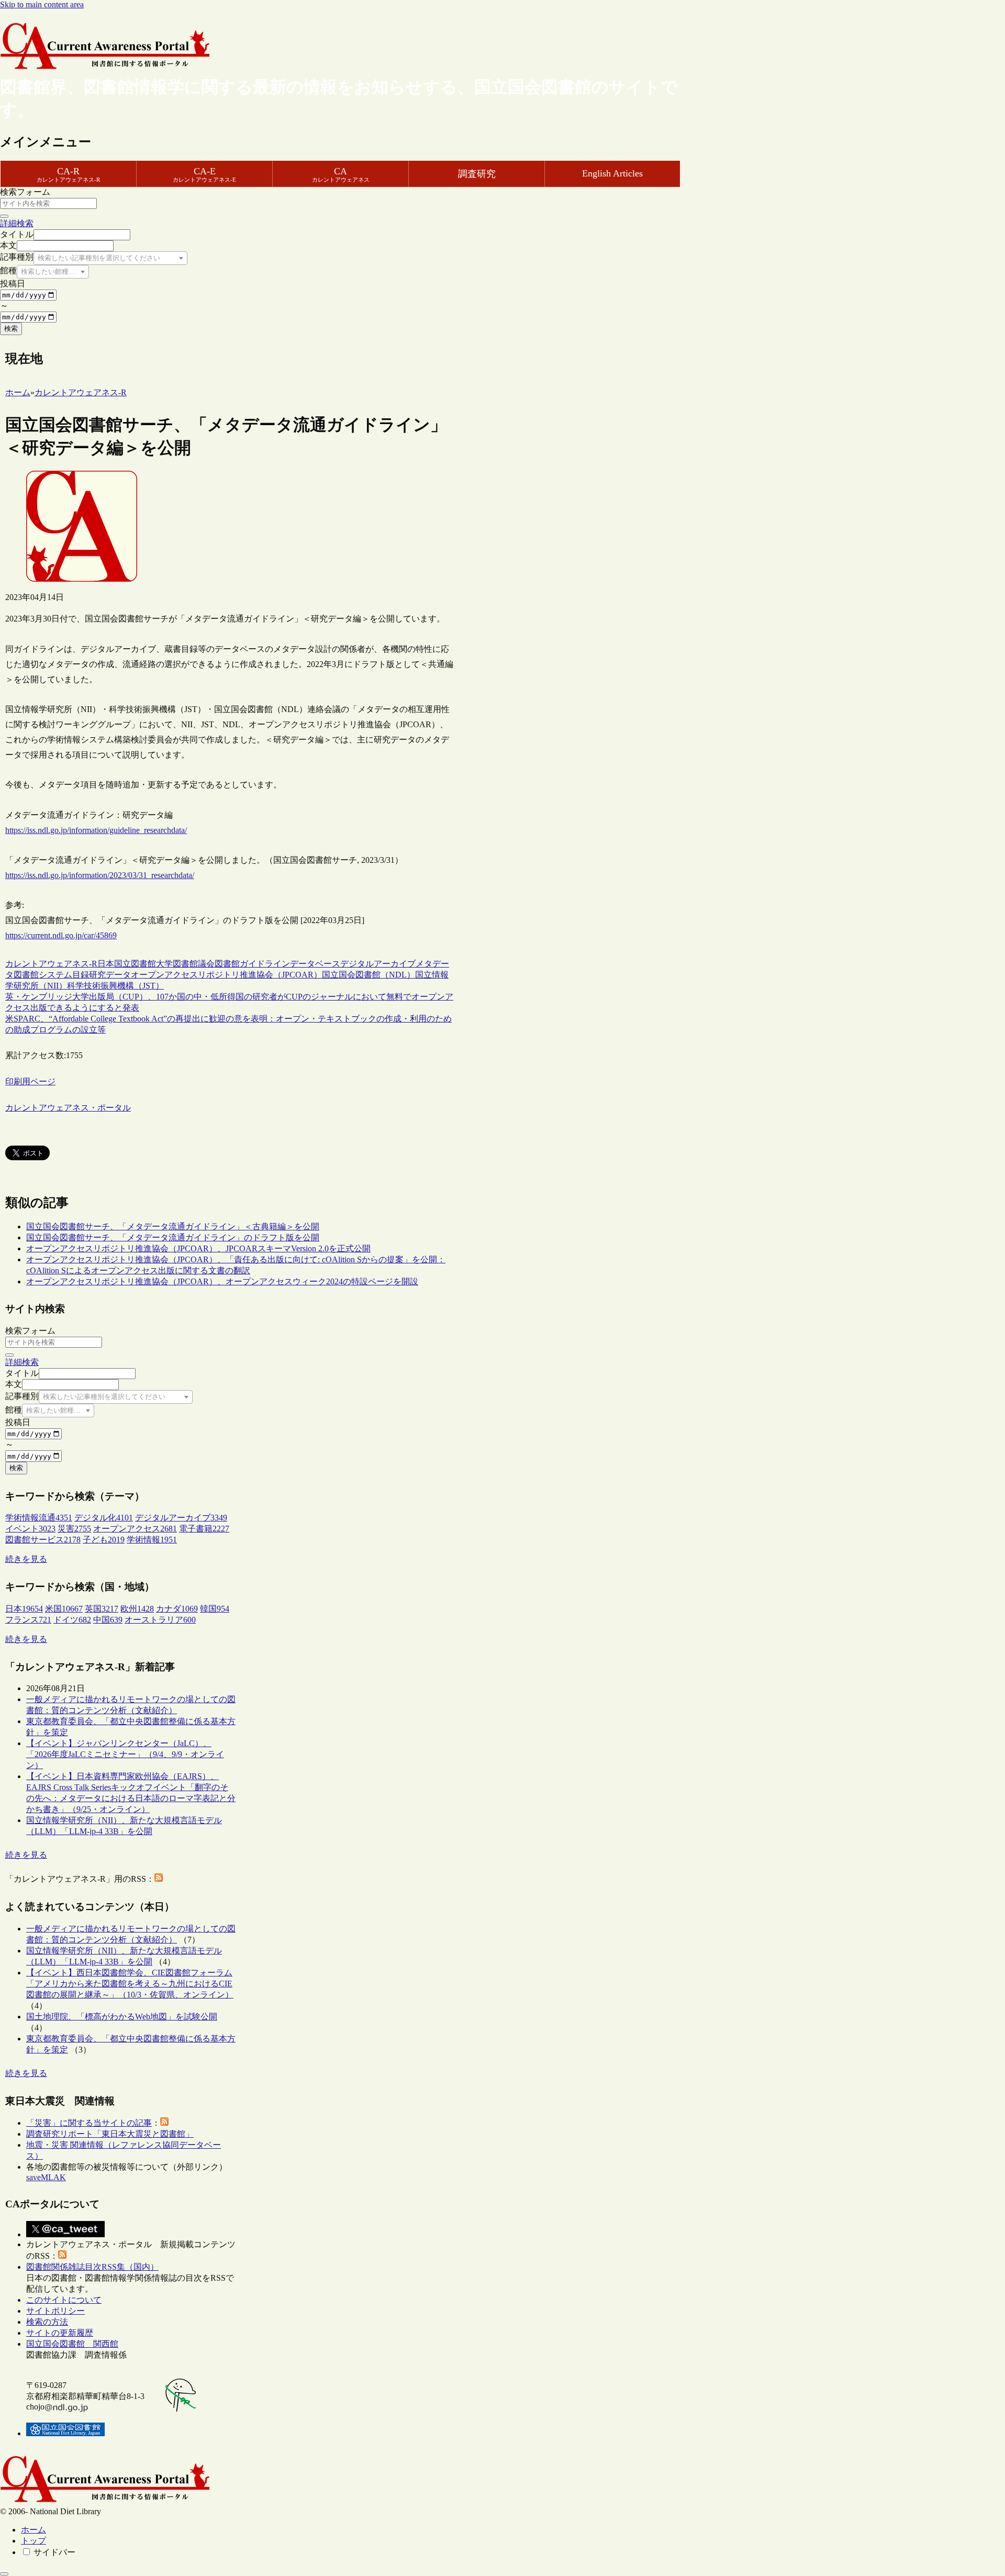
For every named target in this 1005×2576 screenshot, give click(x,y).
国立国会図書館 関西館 (72, 2344)
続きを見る (26, 1559)
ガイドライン (265, 964)
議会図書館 (219, 964)
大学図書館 (177, 964)
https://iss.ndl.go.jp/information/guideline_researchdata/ (96, 830)
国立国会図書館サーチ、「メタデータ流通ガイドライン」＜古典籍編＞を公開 (173, 1226)
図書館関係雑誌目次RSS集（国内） (92, 2267)
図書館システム (43, 975)
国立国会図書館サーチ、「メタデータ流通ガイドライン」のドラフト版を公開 (173, 1237)
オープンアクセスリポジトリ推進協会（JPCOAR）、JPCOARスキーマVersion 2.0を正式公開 (198, 1248)
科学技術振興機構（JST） (115, 986)
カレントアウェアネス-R (51, 964)
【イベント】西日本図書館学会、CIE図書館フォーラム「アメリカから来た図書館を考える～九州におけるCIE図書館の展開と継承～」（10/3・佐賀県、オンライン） (130, 1984)
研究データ (110, 975)
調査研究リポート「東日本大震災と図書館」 (110, 2134)
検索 (11, 329)
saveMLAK (46, 2177)
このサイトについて (64, 2300)
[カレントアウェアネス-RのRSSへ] (159, 1879)
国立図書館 (135, 964)
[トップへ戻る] (4, 2574)
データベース (315, 964)
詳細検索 (17, 223)
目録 (81, 975)
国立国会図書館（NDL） (368, 975)
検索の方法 (47, 2322)
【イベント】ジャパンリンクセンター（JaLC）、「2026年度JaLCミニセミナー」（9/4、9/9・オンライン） (125, 1754)
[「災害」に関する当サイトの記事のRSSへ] (164, 2123)
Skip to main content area (42, 4)
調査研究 (477, 174)
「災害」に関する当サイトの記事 (89, 2123)
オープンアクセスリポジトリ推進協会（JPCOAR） (226, 975)
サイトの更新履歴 (60, 2333)
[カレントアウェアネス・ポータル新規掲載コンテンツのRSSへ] (62, 2256)
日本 (106, 964)
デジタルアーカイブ (378, 964)
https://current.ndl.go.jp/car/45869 (61, 935)
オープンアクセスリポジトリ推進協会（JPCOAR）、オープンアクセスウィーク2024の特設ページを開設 (222, 1281)
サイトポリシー (55, 2311)
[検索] (4, 216)
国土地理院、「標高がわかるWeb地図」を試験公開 (122, 2017)
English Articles (612, 173)
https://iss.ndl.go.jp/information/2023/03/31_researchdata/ (100, 875)
